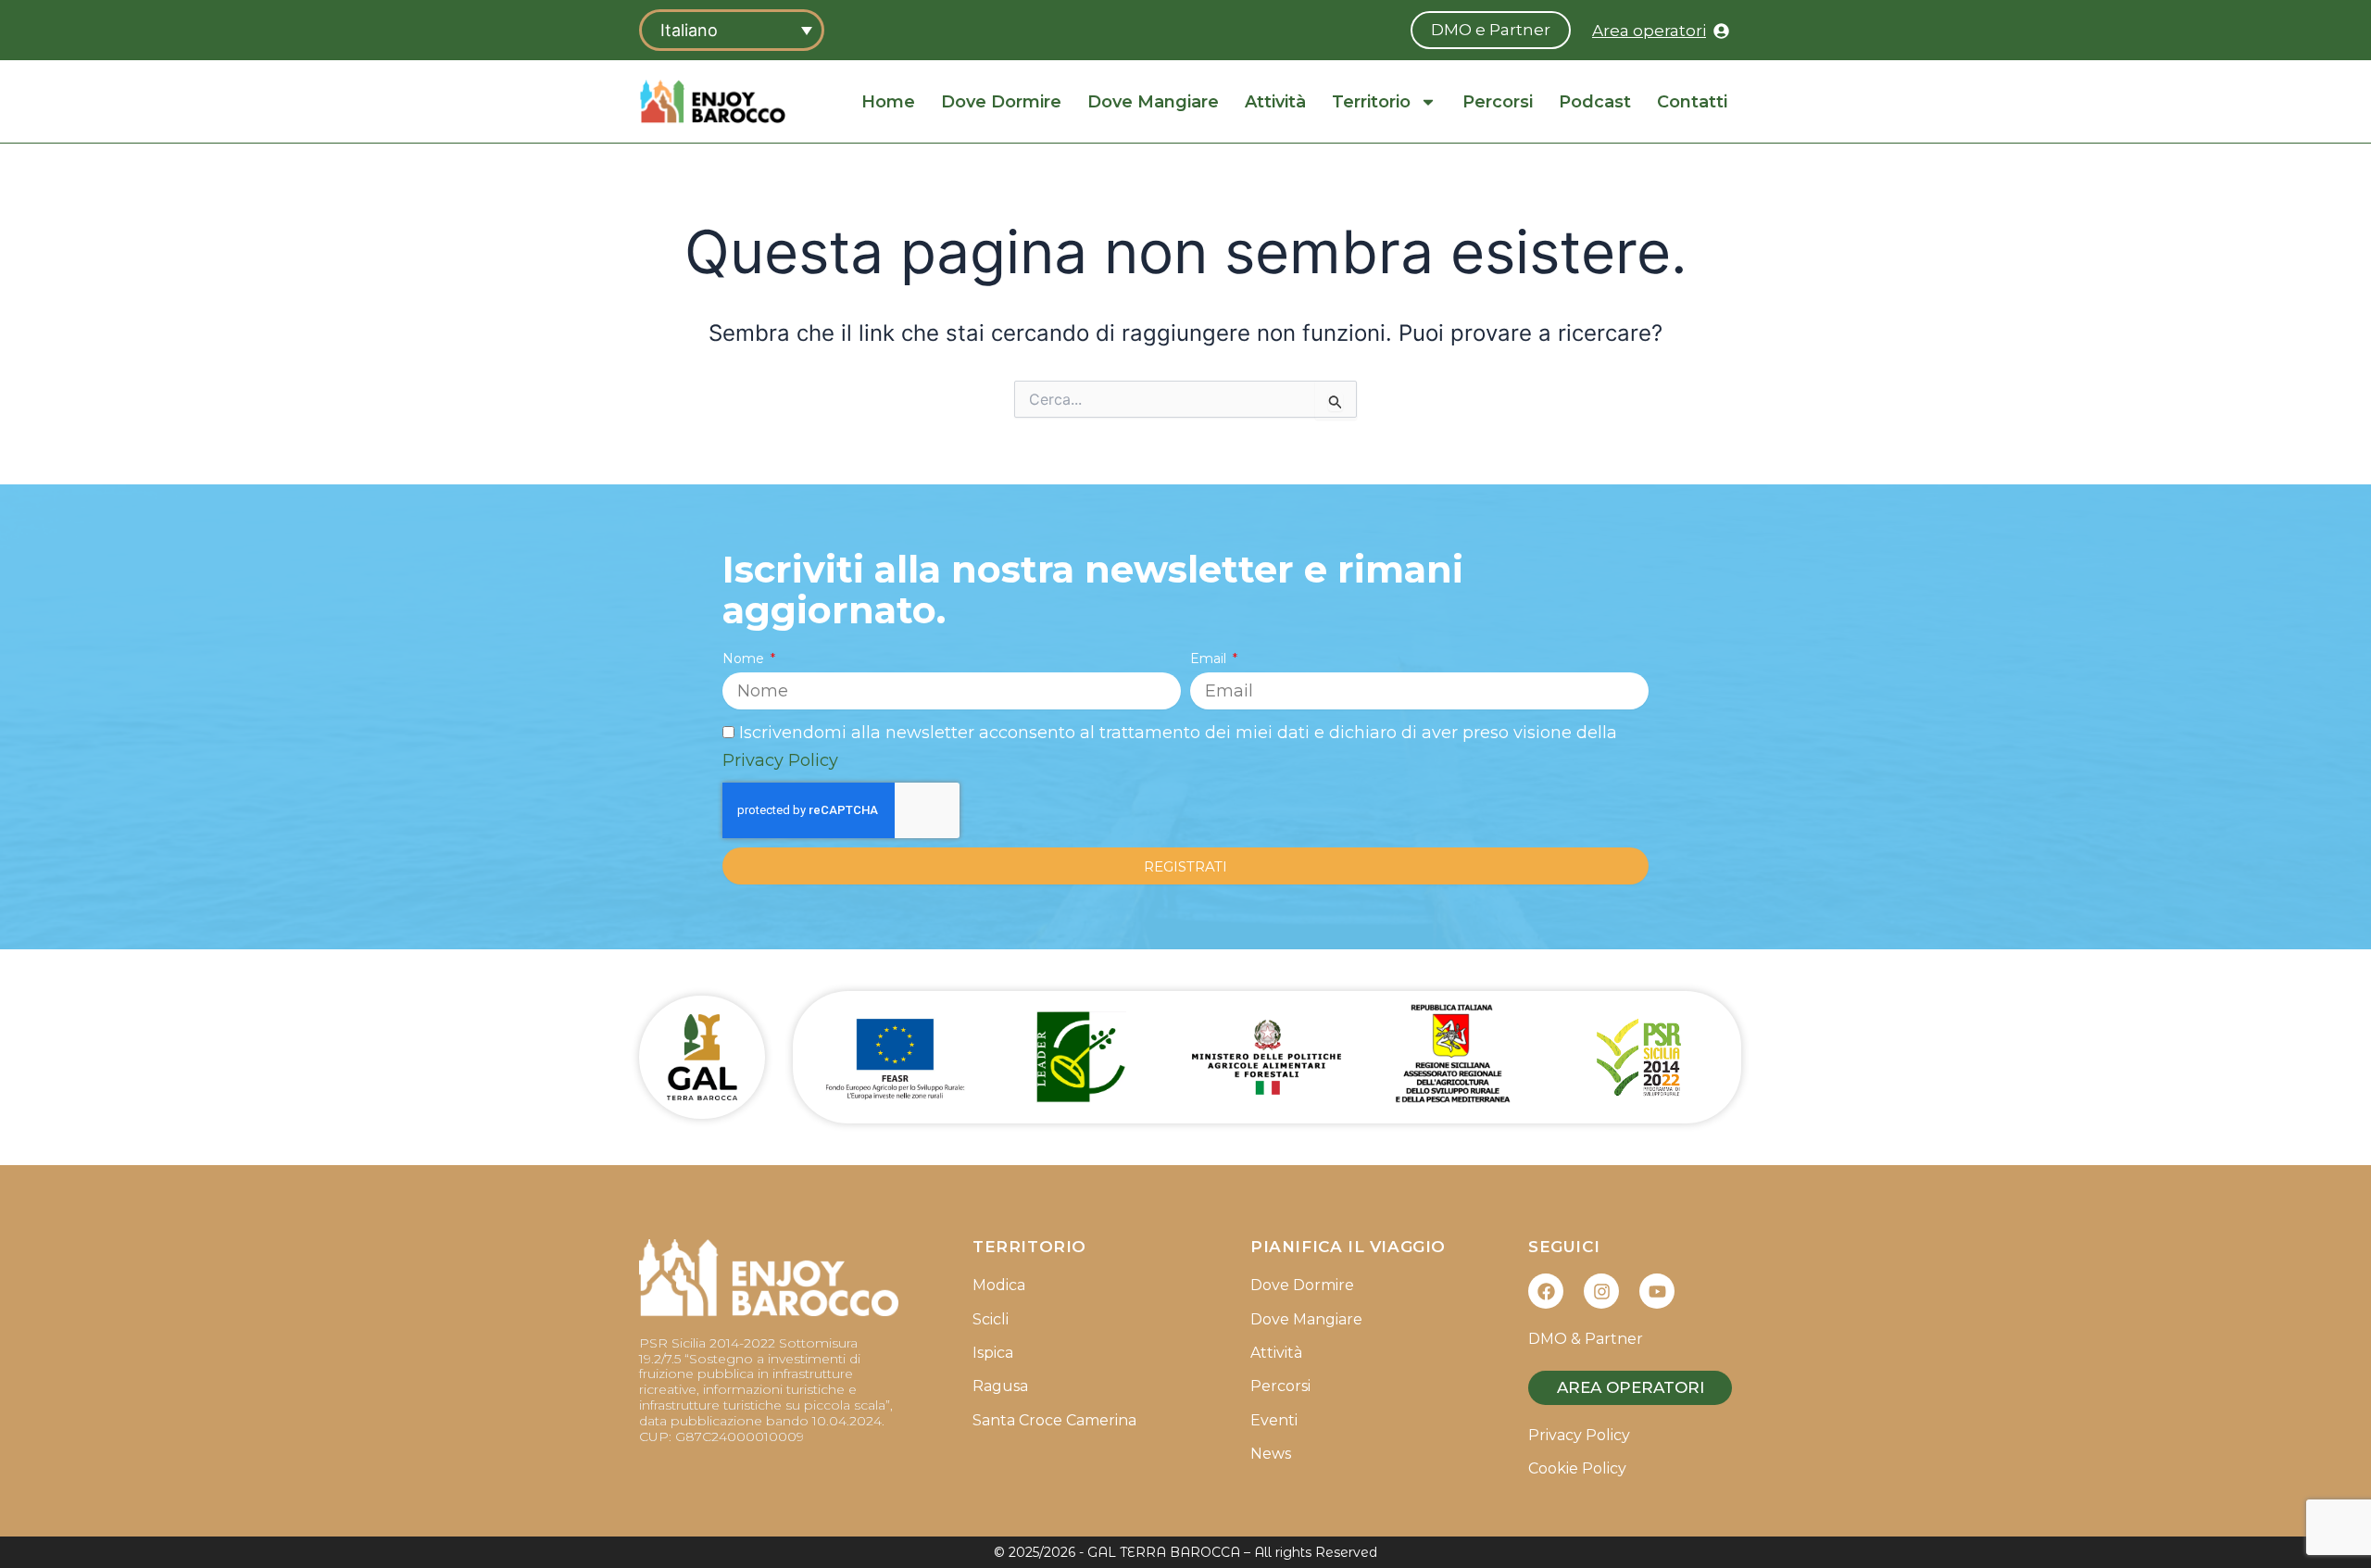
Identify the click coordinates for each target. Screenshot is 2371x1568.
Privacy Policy (780, 760)
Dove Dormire (1001, 102)
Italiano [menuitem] (689, 30)
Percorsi (1498, 102)
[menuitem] (732, 30)
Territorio (1371, 102)
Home (888, 102)
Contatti (1692, 102)
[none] (732, 30)
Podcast (1595, 102)
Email (1210, 659)
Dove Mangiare (1153, 102)
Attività (1275, 102)
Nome (745, 659)
